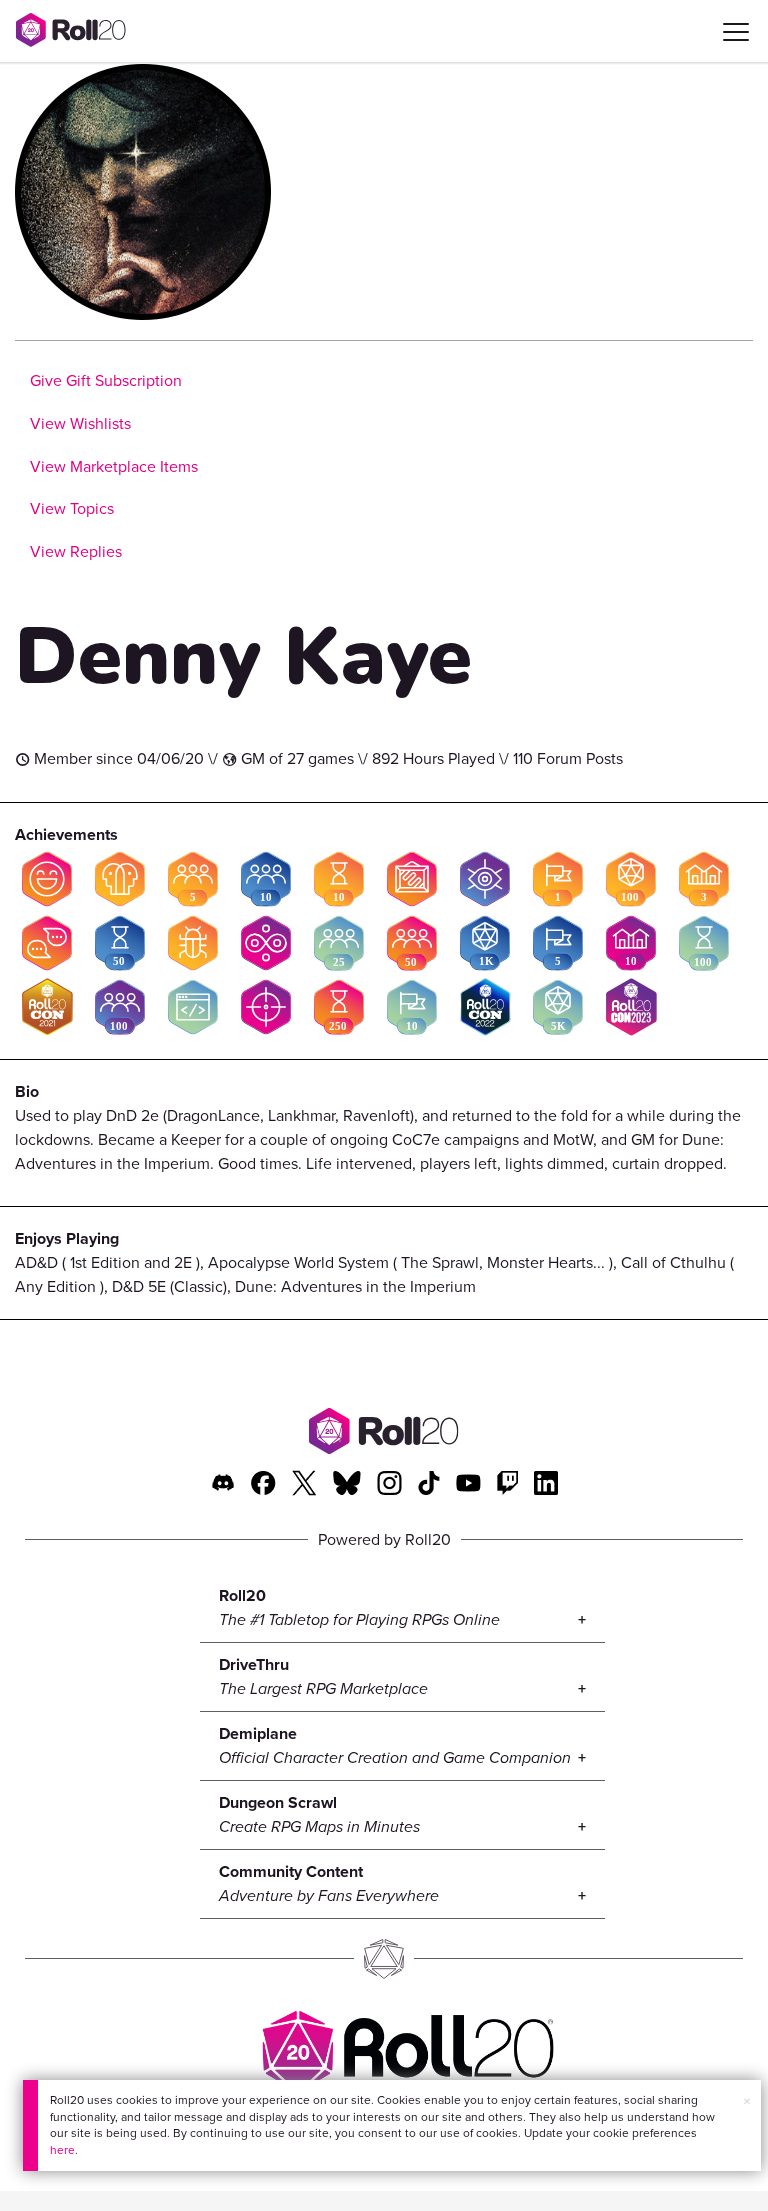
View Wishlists (80, 423)
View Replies (76, 551)
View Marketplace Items (114, 466)
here (62, 2150)
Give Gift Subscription (106, 380)
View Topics (72, 508)
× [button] (747, 2101)
